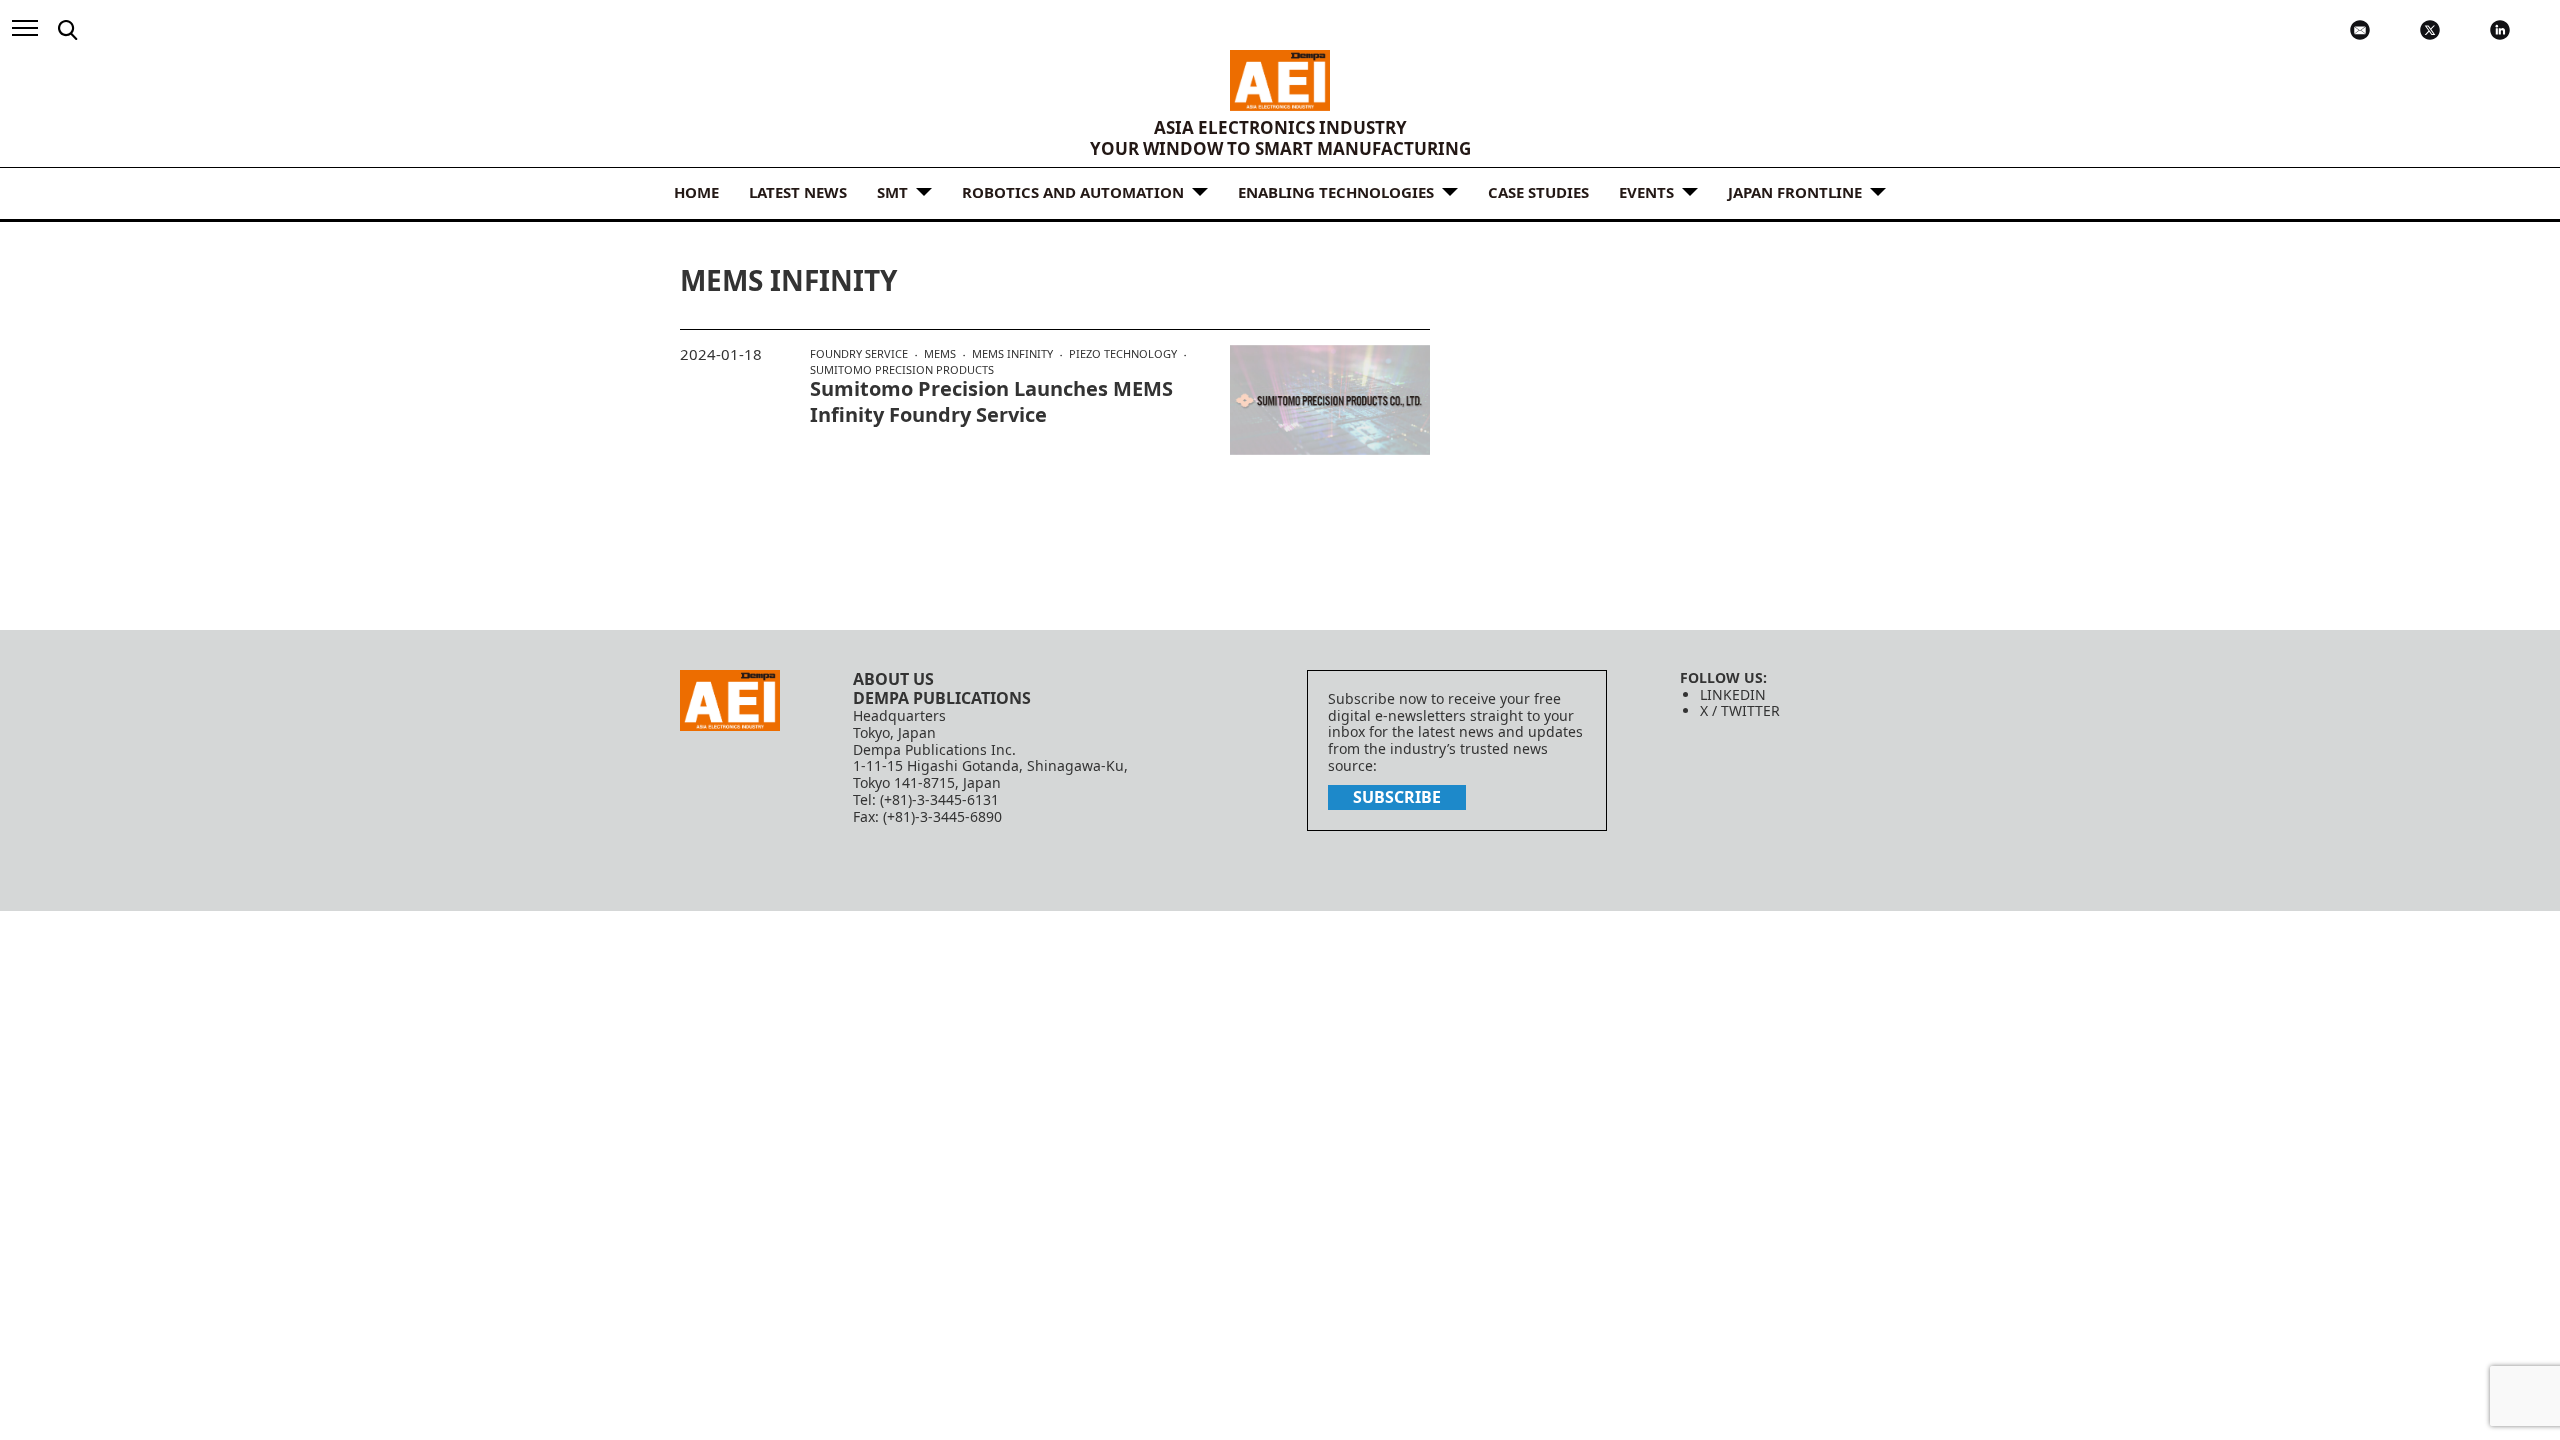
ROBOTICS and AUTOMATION (1073, 192)
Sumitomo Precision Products (902, 369)
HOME (696, 192)
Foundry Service (859, 354)
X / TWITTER (1740, 710)
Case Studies (1538, 192)
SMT (892, 192)
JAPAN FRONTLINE (1795, 192)
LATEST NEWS (798, 192)
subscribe (1397, 797)
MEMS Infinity (1012, 354)
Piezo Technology (1123, 354)
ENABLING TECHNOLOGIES (1336, 192)
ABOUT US (893, 679)
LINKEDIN (1733, 694)
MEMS (940, 354)
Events (1646, 192)
